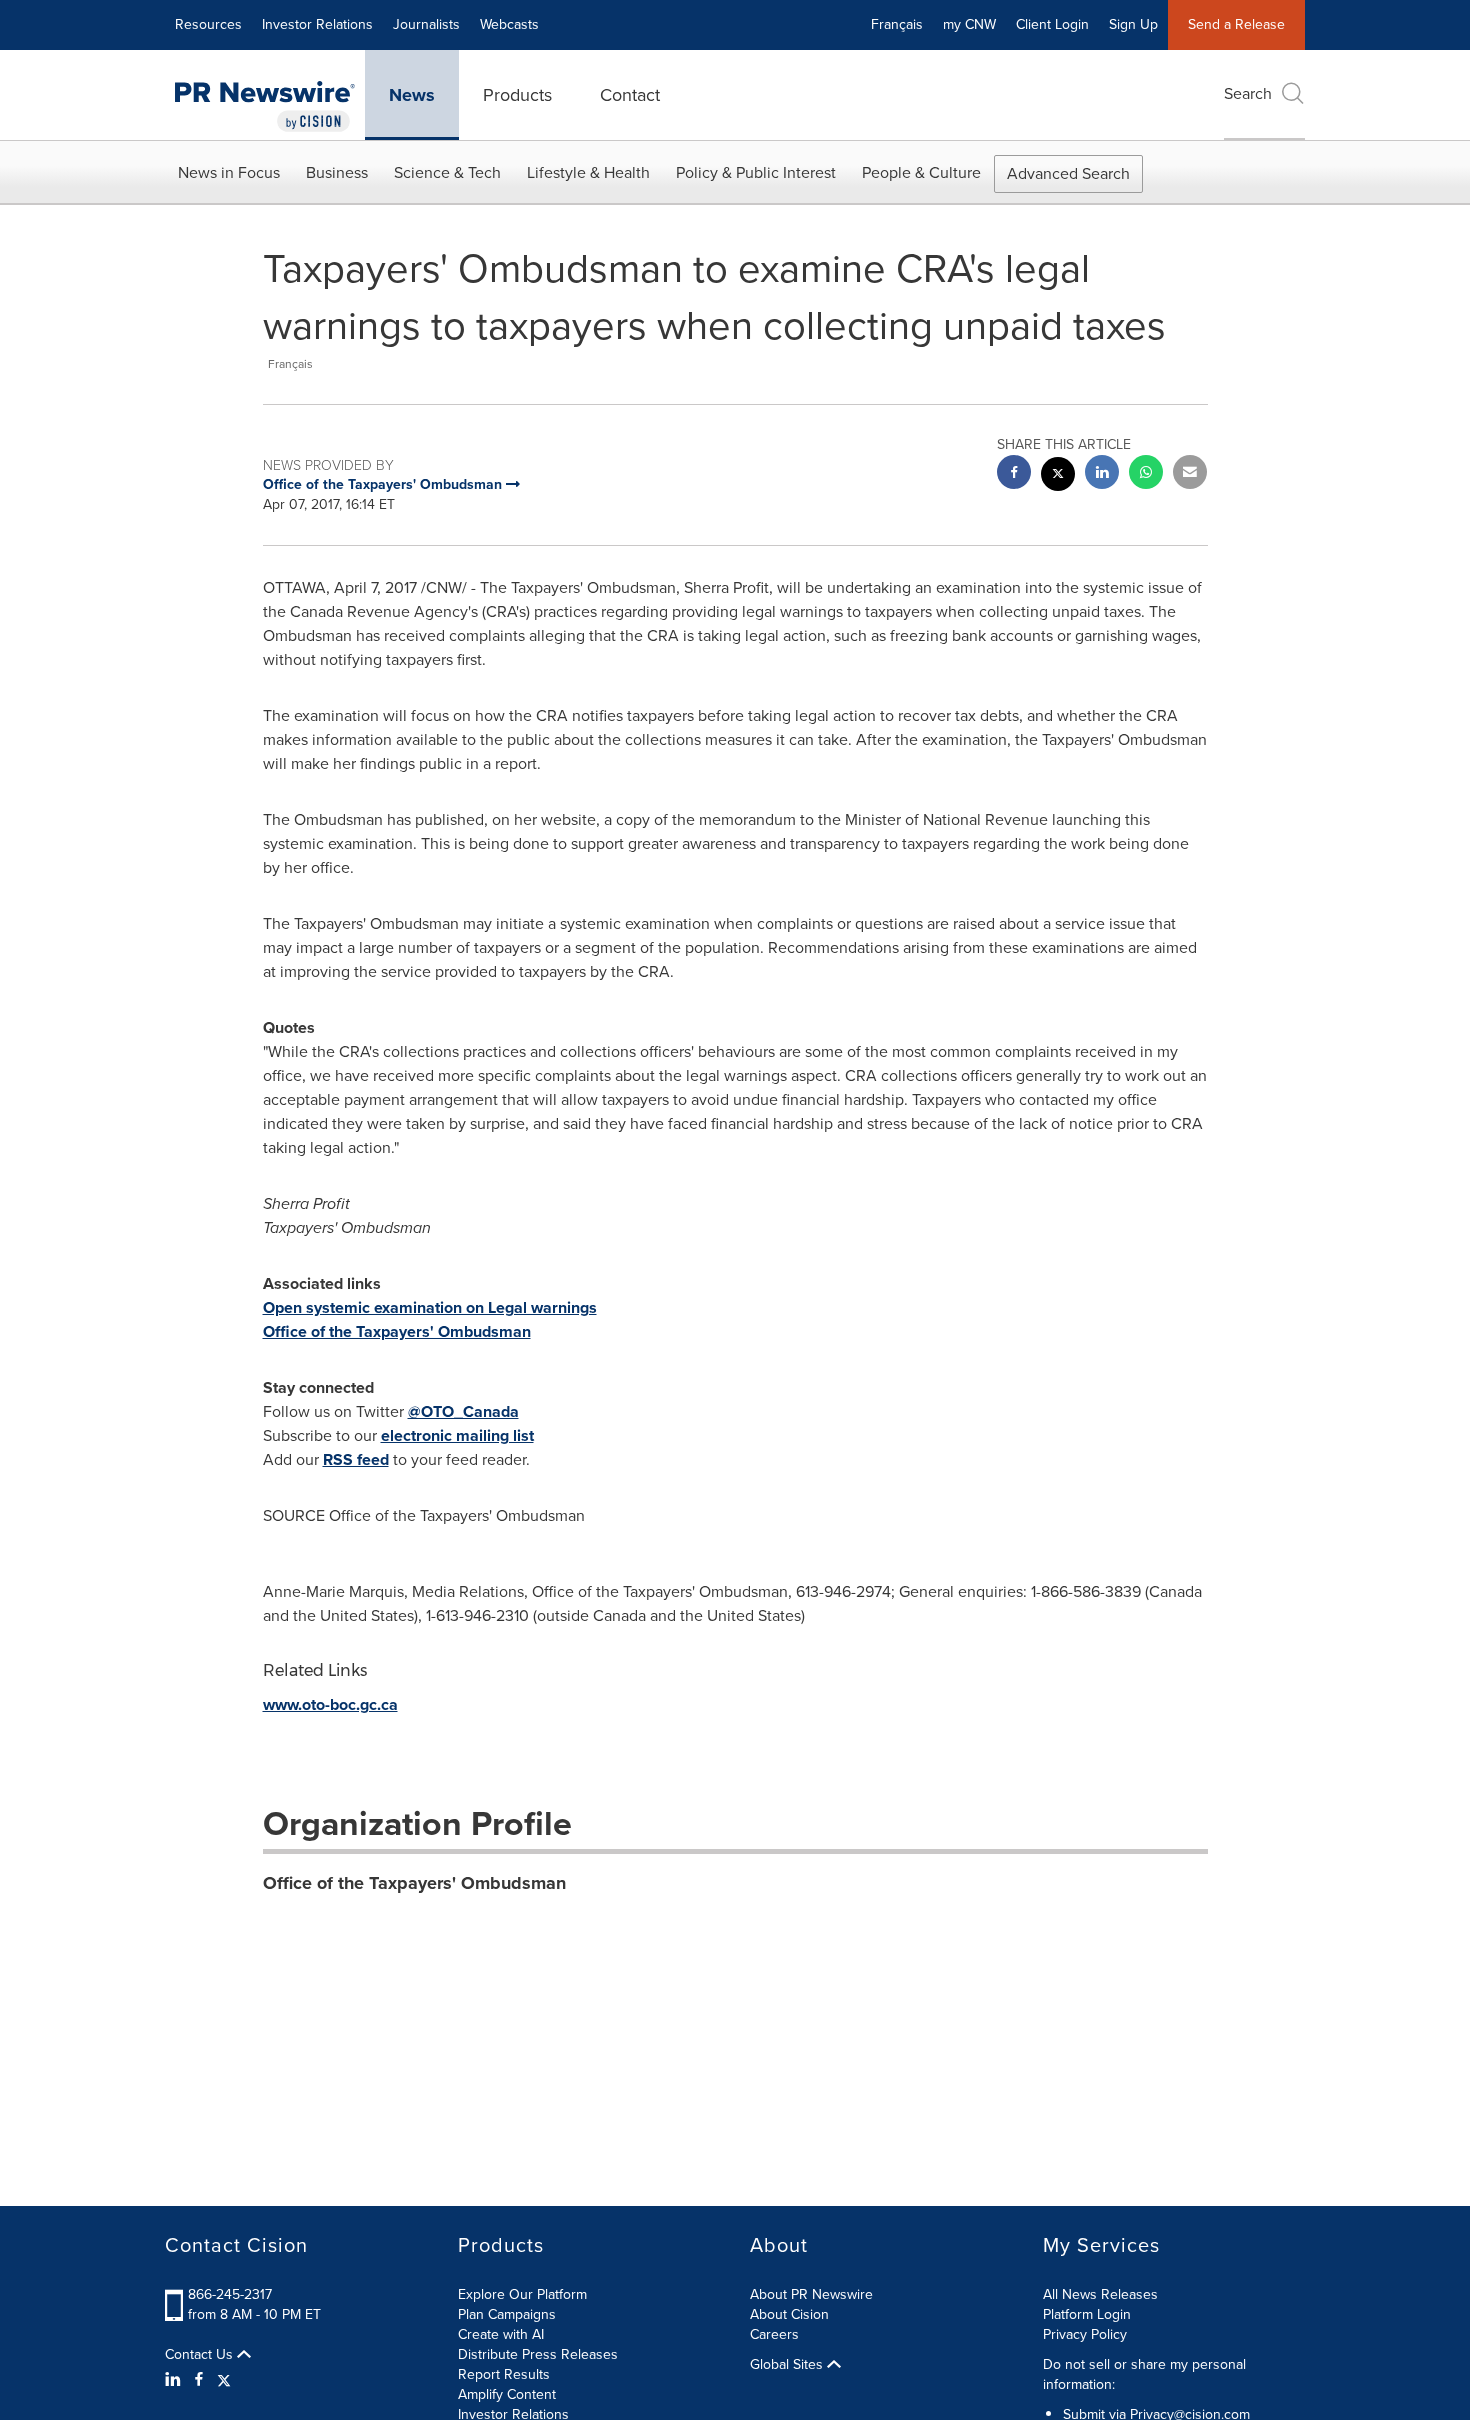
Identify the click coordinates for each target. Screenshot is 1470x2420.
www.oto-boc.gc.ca (330, 1704)
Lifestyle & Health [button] (588, 172)
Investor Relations (317, 24)
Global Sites (788, 2365)
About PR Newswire (811, 2294)
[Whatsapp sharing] (1146, 474)
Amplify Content (507, 2394)
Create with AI (501, 2334)
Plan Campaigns (507, 2314)
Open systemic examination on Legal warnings (430, 1307)
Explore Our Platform (522, 2294)
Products (517, 95)
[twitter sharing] (1058, 476)
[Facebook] (199, 2380)
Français (897, 24)
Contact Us (201, 2355)
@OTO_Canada (463, 1411)
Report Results (504, 2374)
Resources (208, 24)
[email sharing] (1190, 474)
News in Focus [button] (229, 172)
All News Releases (1100, 2294)
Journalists (426, 24)
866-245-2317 (230, 2294)
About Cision (789, 2314)
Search (1248, 93)
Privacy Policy (1085, 2334)
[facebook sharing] (1014, 474)
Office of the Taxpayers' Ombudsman (397, 1331)
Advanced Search (1068, 173)
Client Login (1052, 24)
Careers (774, 2334)
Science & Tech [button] (447, 172)
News (412, 95)
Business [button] (337, 172)
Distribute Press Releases (538, 2354)
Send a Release (1236, 24)
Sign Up (1133, 24)
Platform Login (1087, 2314)
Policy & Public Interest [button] (756, 172)
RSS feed (356, 1459)
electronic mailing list (457, 1435)
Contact (630, 95)
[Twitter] (224, 2380)
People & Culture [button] (921, 172)
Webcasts (509, 24)
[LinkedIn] (175, 2380)
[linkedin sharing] (1102, 474)
